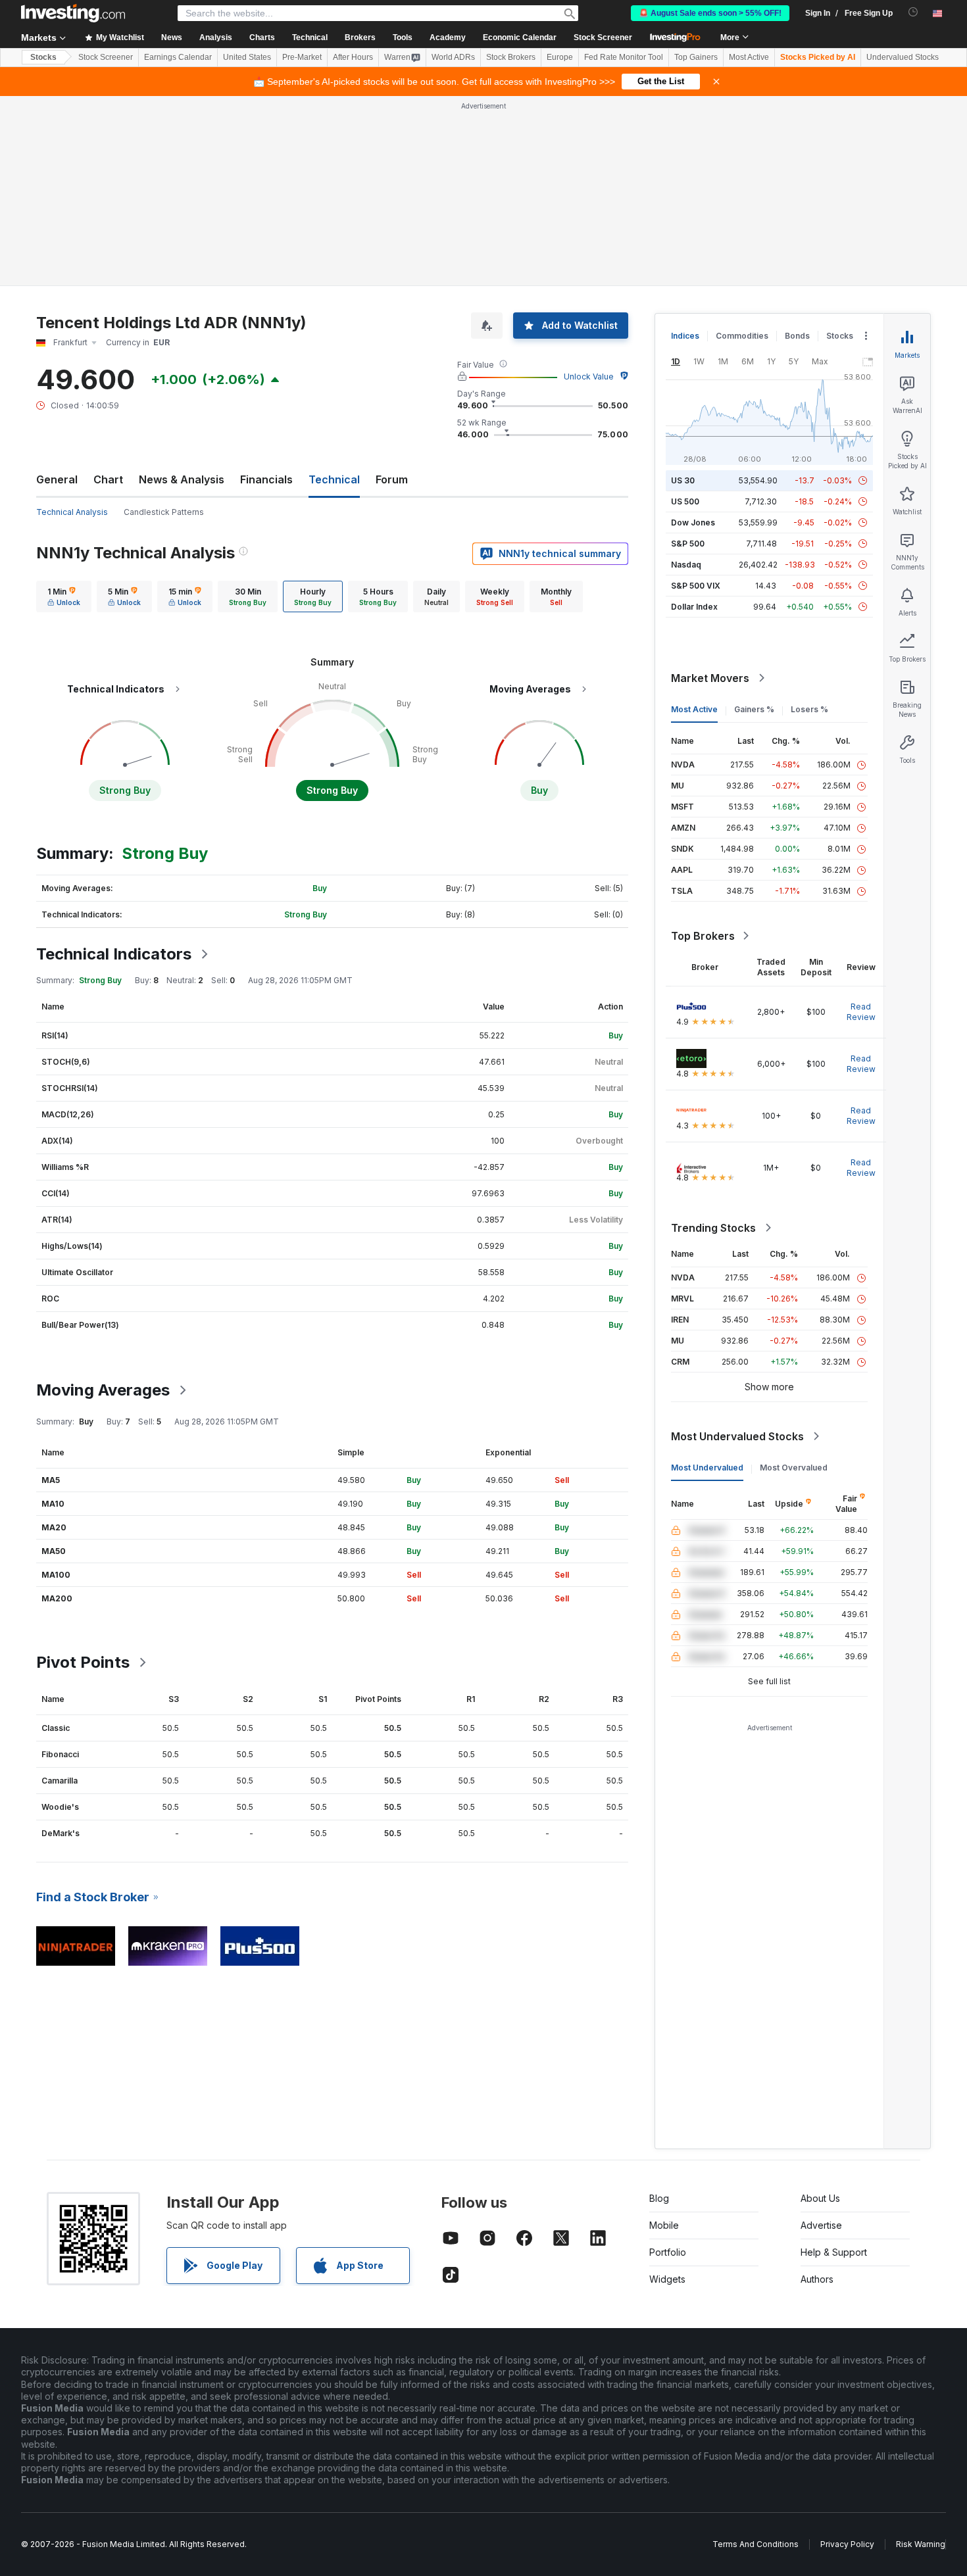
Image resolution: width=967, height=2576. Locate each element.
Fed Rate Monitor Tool (624, 57)
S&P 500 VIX (696, 586)
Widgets (667, 2279)
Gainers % (754, 709)
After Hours (353, 57)
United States (247, 57)
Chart (108, 479)
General (57, 479)
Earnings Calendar (178, 57)
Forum (392, 479)
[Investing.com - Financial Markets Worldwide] (73, 13)
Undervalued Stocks (903, 57)
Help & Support (834, 2252)
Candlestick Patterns (164, 512)
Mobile (664, 2225)
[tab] (64, 596)
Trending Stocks (713, 1228)
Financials (266, 479)
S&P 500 (688, 544)
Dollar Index (694, 607)
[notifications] (913, 12)
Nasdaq (686, 565)
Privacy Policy (847, 2544)
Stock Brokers (511, 57)
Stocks (43, 57)
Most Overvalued (794, 1468)
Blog (659, 2198)
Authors (817, 2279)
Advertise (821, 2225)
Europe (560, 57)
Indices (685, 336)
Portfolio (668, 2252)
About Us (820, 2198)
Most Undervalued (707, 1468)
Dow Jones (693, 522)
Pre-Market (302, 57)
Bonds (797, 336)
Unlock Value (589, 377)
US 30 (683, 480)
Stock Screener (603, 37)
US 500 (685, 501)
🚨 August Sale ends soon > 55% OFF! (710, 13)
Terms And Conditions (756, 2544)
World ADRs (453, 57)
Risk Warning (921, 2544)
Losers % (809, 709)
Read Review (861, 1012)
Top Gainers (696, 57)
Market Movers (710, 678)
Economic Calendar (520, 37)
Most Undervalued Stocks (737, 1436)
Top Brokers (703, 936)
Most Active (749, 57)
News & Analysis (182, 479)
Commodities (742, 336)
